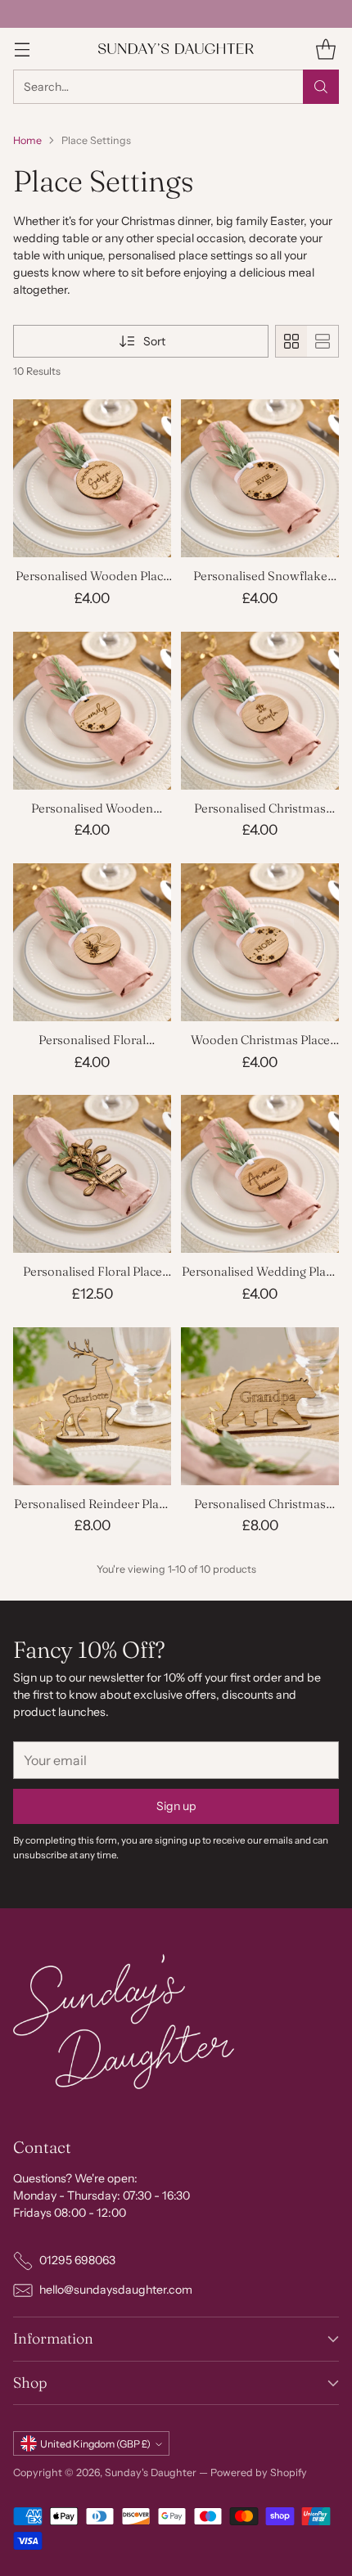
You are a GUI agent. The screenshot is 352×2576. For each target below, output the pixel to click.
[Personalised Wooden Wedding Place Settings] (92, 711)
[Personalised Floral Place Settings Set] (92, 1174)
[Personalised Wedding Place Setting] (260, 1174)
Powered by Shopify (259, 2472)
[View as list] (323, 341)
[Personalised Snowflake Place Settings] (260, 478)
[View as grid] (291, 341)
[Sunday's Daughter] (176, 49)
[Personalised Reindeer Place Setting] (92, 1406)
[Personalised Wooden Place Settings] (92, 478)
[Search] (321, 87)
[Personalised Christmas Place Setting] (260, 1406)
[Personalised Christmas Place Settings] (260, 711)
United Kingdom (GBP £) (95, 2444)
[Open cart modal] (325, 49)
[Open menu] (22, 49)
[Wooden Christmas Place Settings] (260, 942)
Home (27, 140)
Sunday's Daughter (151, 2472)
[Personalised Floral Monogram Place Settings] (92, 942)
